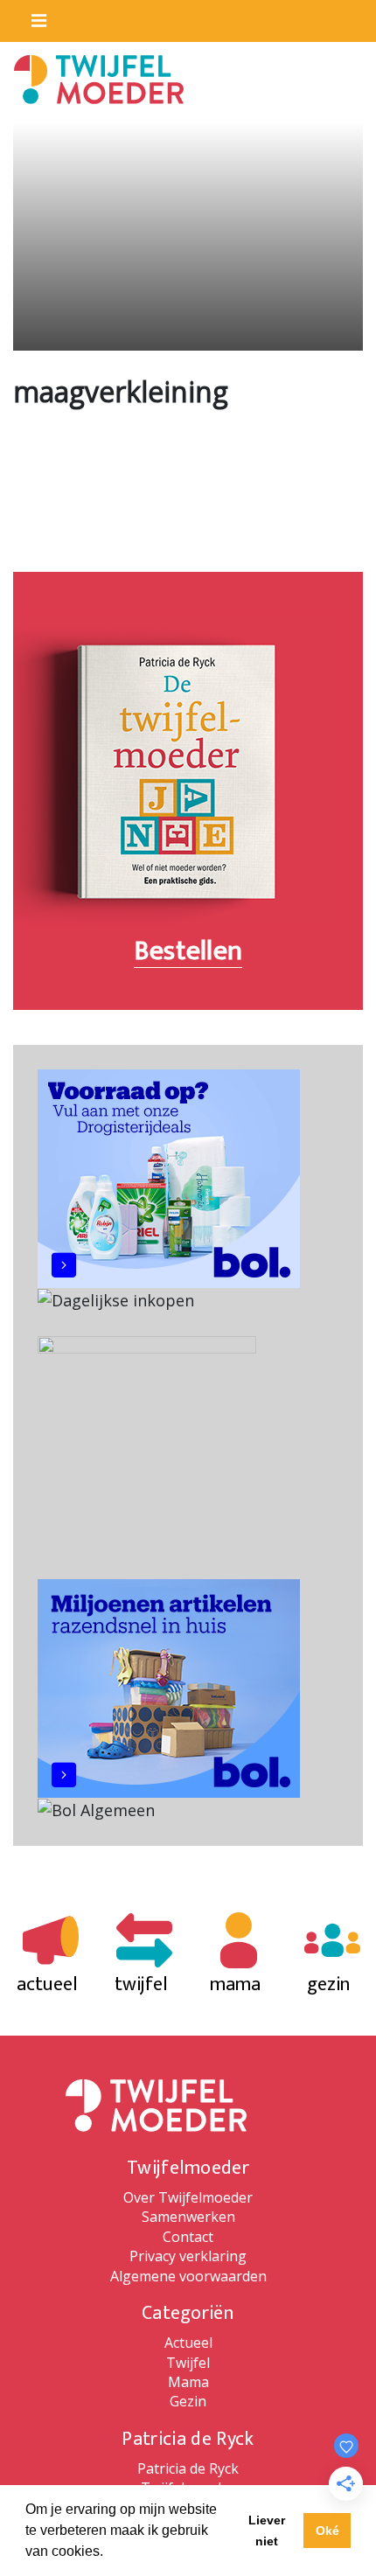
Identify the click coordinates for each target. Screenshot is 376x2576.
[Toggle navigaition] (31, 17)
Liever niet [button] (267, 2531)
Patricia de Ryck (188, 2468)
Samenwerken (188, 2217)
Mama (188, 2382)
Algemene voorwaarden (188, 2276)
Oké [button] (327, 2531)
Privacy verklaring (188, 2256)
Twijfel (188, 2363)
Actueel (188, 2343)
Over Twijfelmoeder (188, 2197)
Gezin (188, 2401)
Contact (188, 2237)
